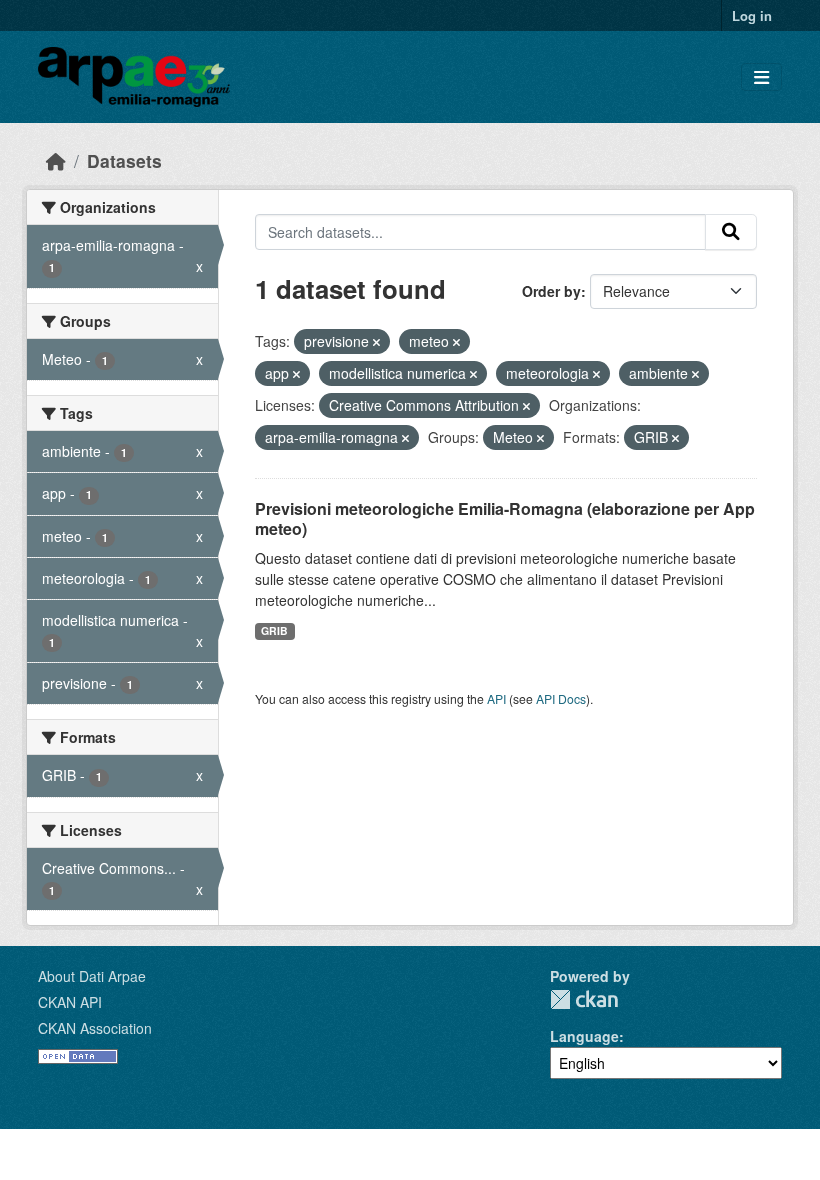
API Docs (561, 698)
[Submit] (731, 232)
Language (584, 1036)
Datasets (124, 160)
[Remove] (376, 342)
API (496, 698)
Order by (551, 291)
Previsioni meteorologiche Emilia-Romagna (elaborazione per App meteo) (505, 519)
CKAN (584, 999)
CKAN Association (95, 1028)
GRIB (274, 630)
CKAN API (70, 1002)
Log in (752, 15)
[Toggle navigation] (761, 77)
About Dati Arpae (92, 976)
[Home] (56, 160)
